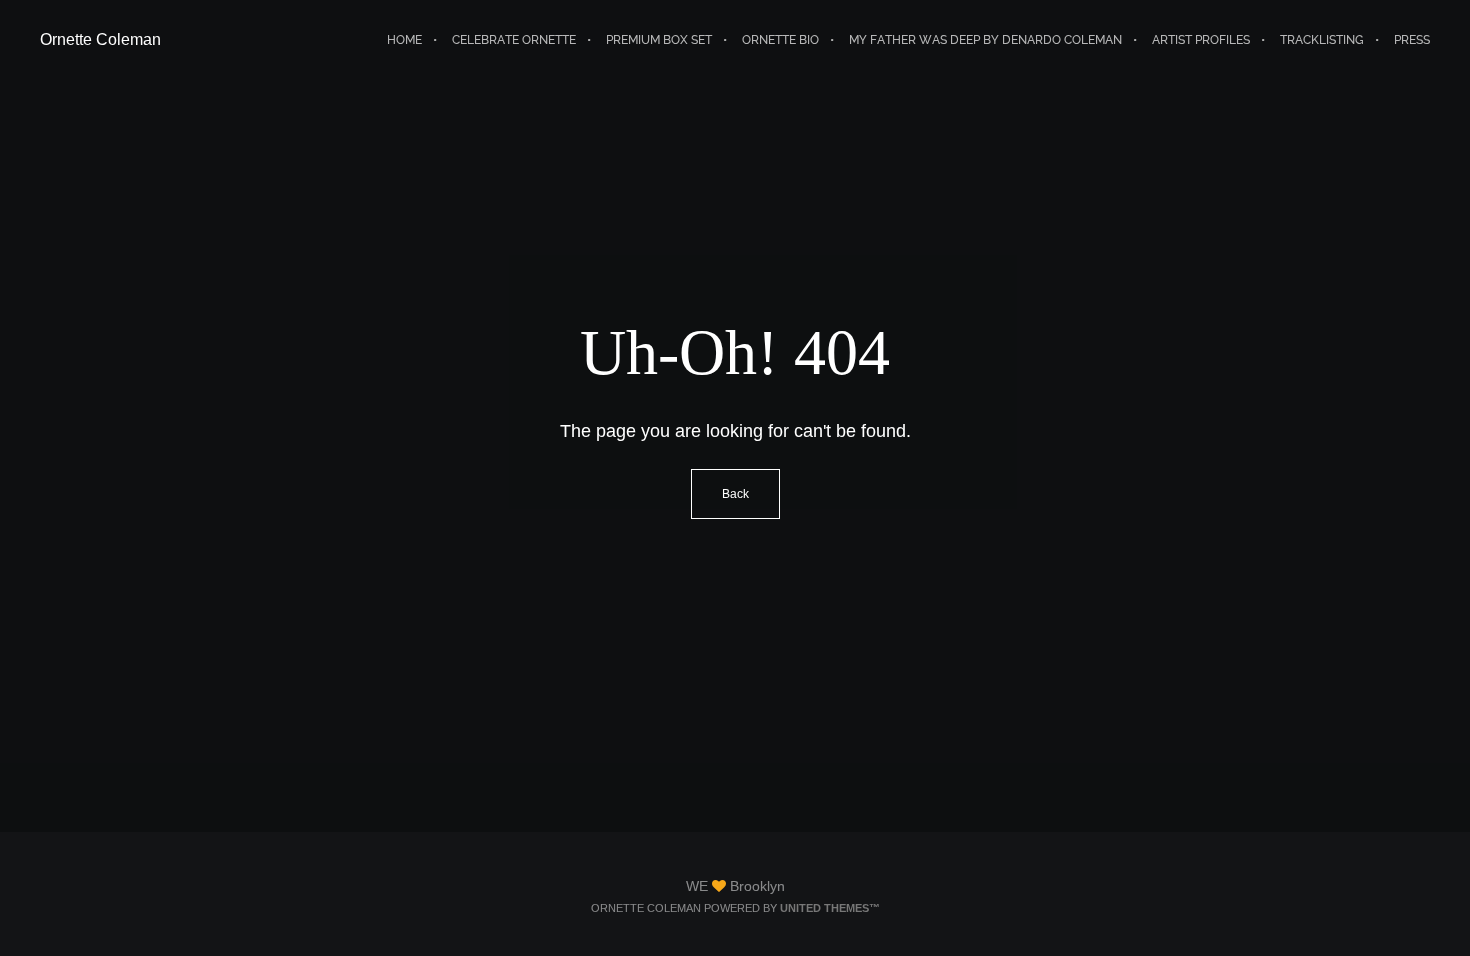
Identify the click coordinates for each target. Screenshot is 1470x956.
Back (735, 494)
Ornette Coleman (100, 39)
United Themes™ (830, 908)
